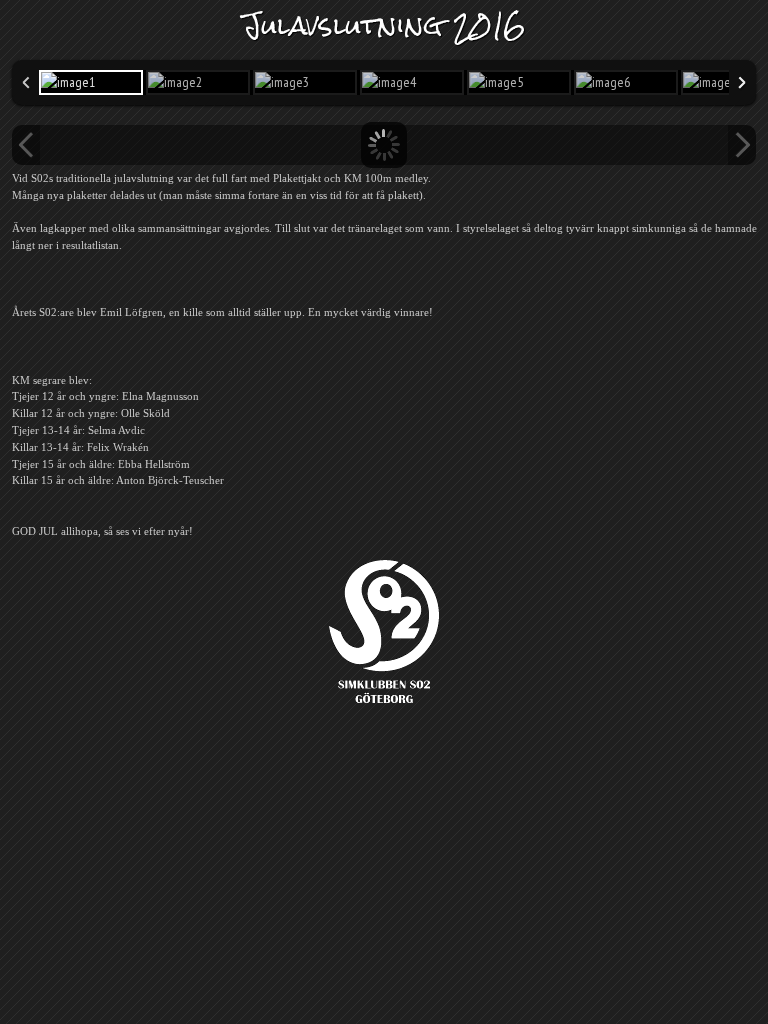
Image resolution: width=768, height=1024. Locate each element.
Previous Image (26, 145)
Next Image (742, 145)
